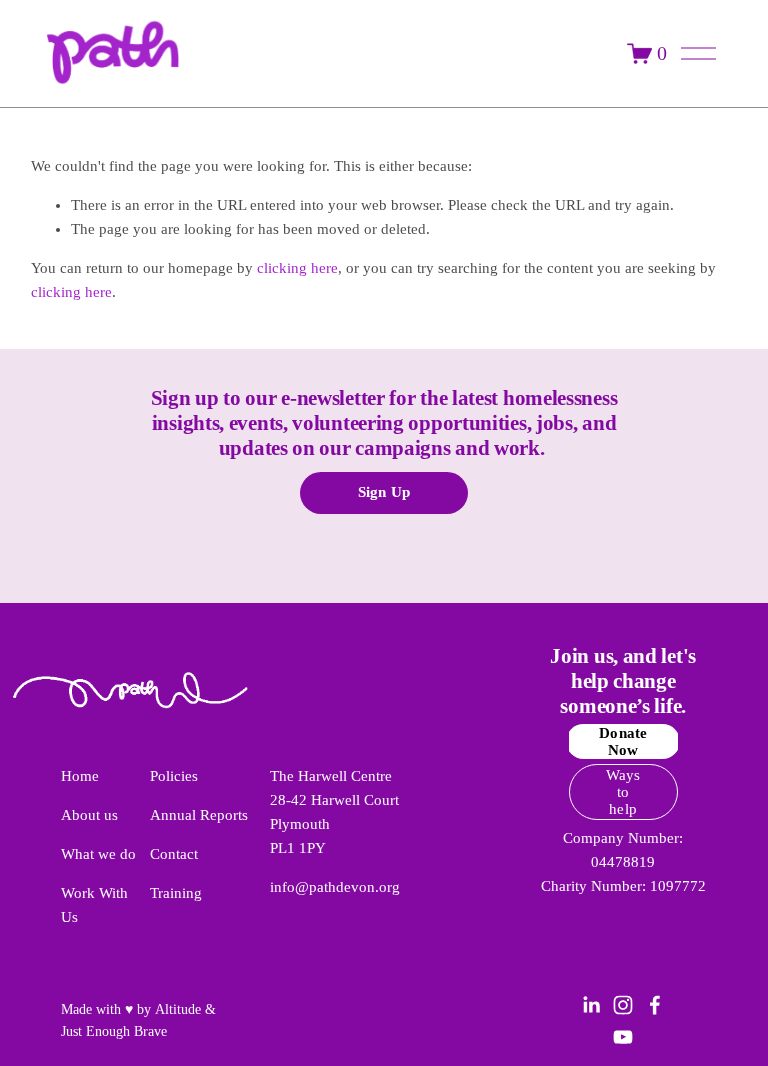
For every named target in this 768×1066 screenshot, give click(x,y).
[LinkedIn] (591, 1005)
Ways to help (623, 792)
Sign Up (384, 492)
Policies (174, 776)
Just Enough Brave (114, 1031)
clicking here (297, 268)
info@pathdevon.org (335, 887)
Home (80, 776)
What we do (98, 854)
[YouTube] (623, 1037)
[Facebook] (655, 1005)
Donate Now (623, 741)
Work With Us (94, 905)
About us (89, 815)
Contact (174, 854)
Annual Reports (199, 815)
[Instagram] (623, 1005)
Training (176, 893)
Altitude (178, 1009)
